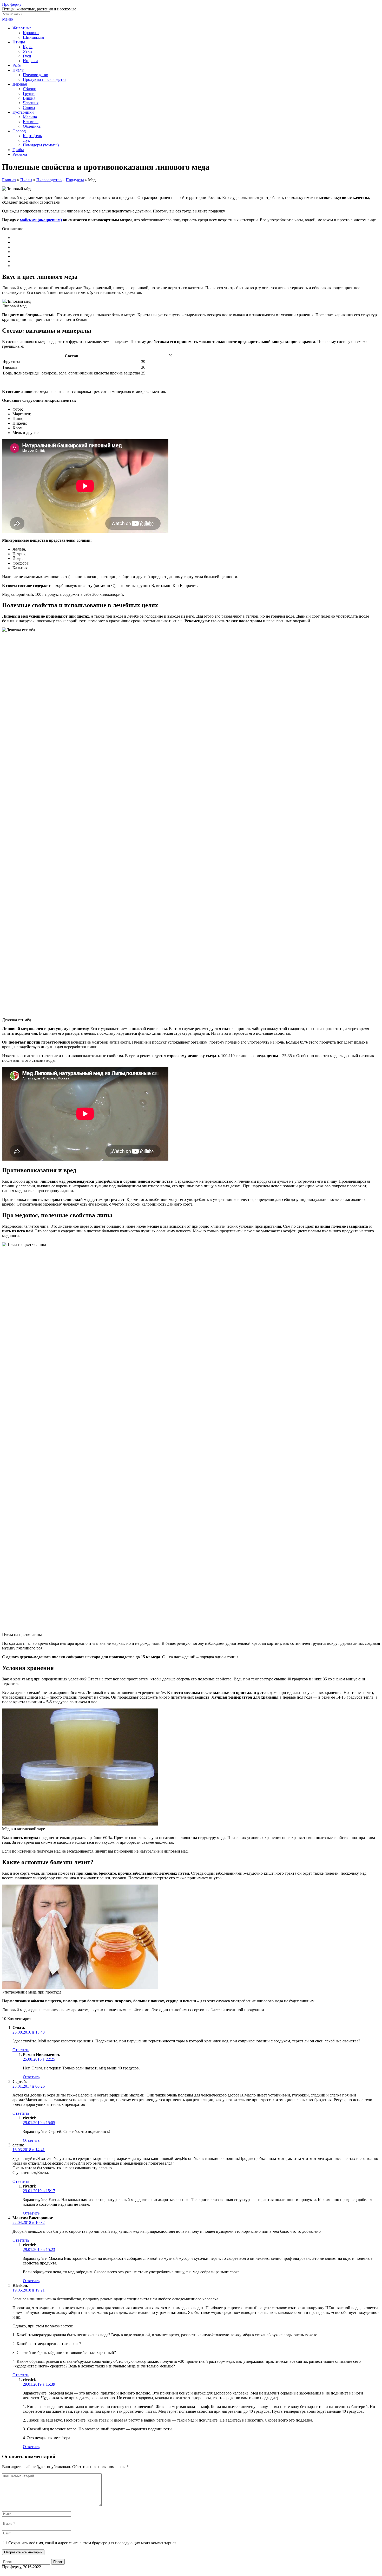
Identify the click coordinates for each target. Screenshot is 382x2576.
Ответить (21, 2050)
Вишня (29, 98)
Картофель (32, 136)
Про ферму (12, 4)
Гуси (27, 56)
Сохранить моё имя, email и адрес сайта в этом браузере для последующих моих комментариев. (93, 2543)
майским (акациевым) (41, 220)
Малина (30, 117)
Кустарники (23, 112)
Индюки (30, 61)
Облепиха (32, 126)
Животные (22, 28)
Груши (29, 93)
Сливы (29, 108)
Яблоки (30, 89)
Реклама (20, 154)
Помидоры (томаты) (41, 145)
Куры (28, 47)
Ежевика (31, 122)
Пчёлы (18, 70)
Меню (8, 19)
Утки (27, 51)
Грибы (18, 150)
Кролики (31, 33)
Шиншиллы (34, 37)
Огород (19, 131)
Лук (26, 140)
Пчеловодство (35, 75)
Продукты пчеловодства (45, 79)
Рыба (17, 65)
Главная (9, 180)
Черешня (31, 103)
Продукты (75, 180)
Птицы (19, 42)
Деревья (20, 84)
